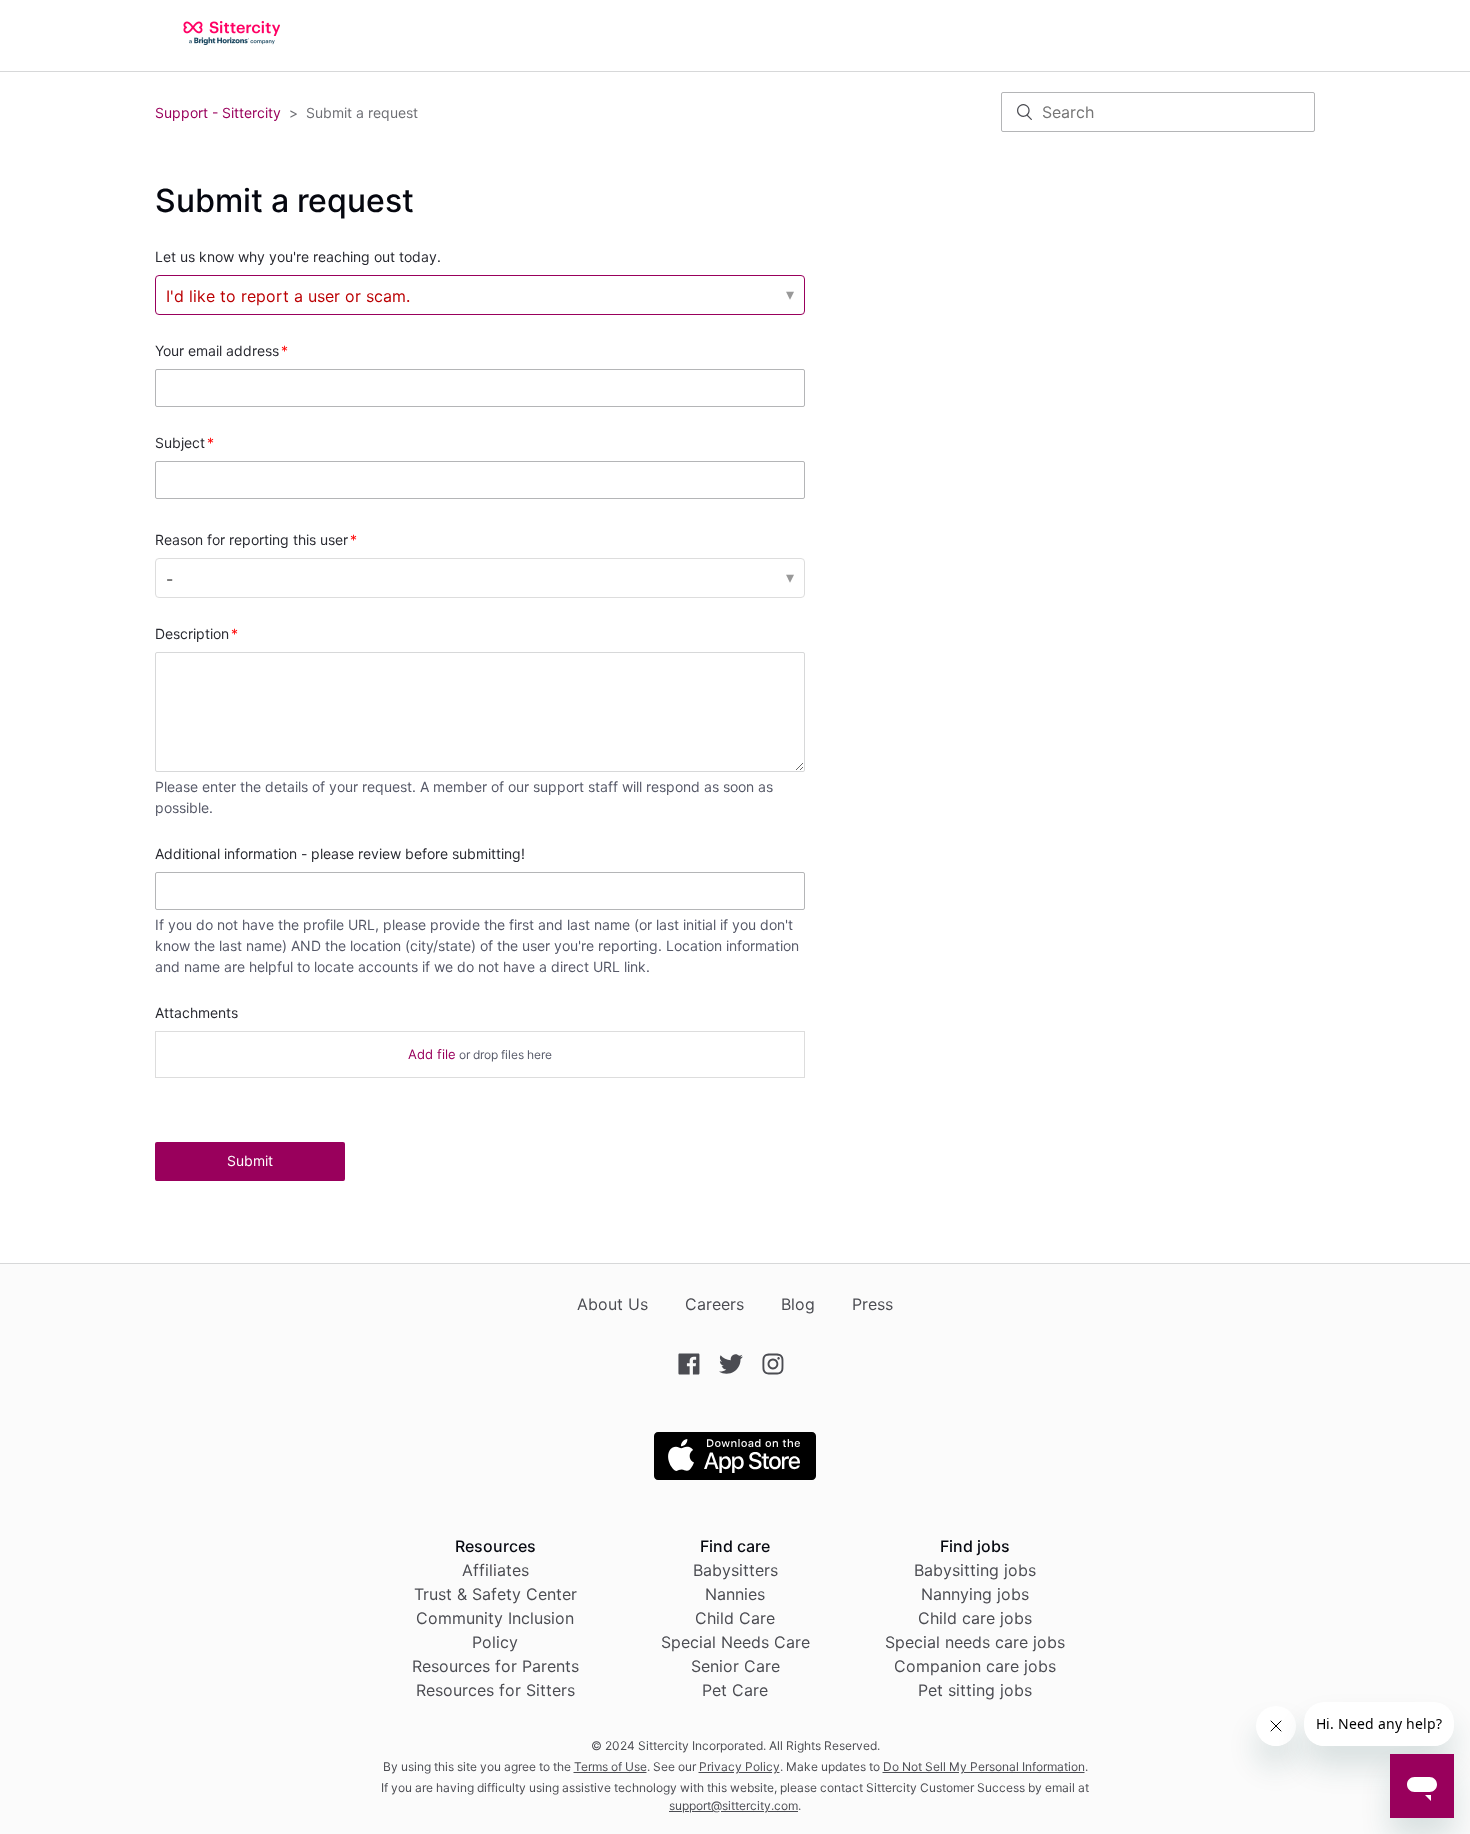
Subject (180, 442)
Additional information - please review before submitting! (340, 853)
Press (872, 1304)
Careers (714, 1304)
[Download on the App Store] (735, 1474)
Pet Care (735, 1690)
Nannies (735, 1594)
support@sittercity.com (733, 1805)
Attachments (196, 1012)
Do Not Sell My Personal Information (984, 1766)
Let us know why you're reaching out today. (298, 256)
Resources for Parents (495, 1666)
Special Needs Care (735, 1642)
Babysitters (735, 1570)
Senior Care (735, 1666)
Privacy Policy (739, 1766)
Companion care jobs (975, 1666)
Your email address (217, 350)
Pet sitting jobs (975, 1690)
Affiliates (495, 1570)
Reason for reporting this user (251, 539)
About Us (612, 1304)
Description (192, 633)
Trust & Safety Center (495, 1594)
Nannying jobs (975, 1594)
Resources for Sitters (495, 1690)
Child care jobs (975, 1618)
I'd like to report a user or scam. (288, 296)
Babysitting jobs (975, 1570)
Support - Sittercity (218, 112)
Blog (798, 1304)
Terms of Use (610, 1766)
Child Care (735, 1618)
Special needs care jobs (975, 1642)
